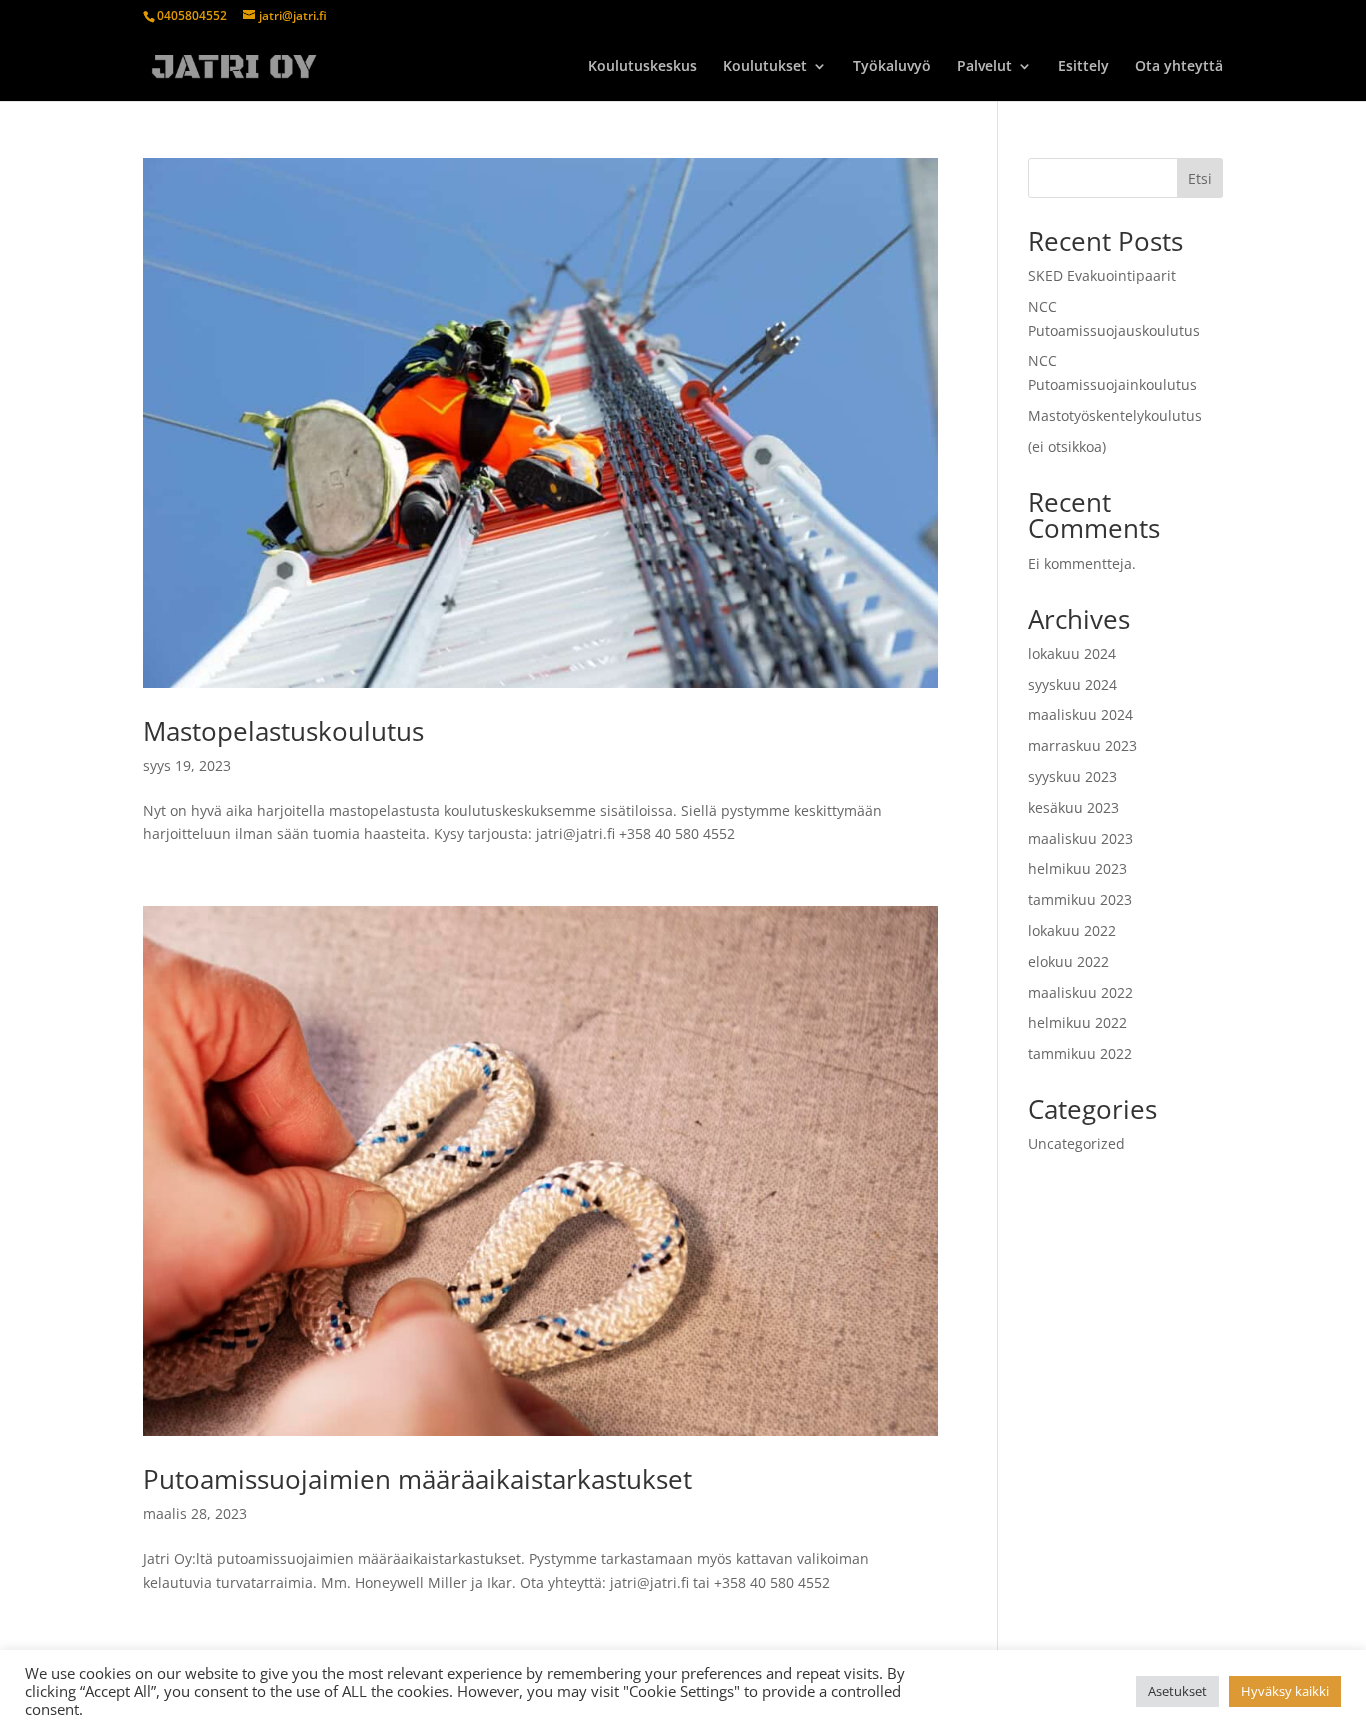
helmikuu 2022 (1077, 1022)
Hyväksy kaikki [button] (1285, 1691)
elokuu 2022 (1068, 961)
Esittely (1083, 67)
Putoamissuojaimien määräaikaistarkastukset (417, 1479)
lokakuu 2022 (1072, 930)
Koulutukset (765, 67)
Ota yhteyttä (1179, 67)
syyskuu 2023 (1072, 776)
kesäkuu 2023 (1073, 807)
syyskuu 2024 (1072, 684)
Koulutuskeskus (642, 67)
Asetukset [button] (1177, 1691)
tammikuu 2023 (1080, 899)
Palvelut (984, 67)
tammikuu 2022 (1080, 1053)
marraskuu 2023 (1082, 745)
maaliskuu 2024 (1080, 714)
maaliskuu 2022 (1080, 992)
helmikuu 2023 (1077, 868)
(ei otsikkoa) (1067, 446)
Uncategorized (1076, 1143)
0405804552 (192, 15)
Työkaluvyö (892, 67)
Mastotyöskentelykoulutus (1115, 415)
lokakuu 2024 (1072, 653)
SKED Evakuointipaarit (1102, 275)
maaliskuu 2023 (1080, 838)
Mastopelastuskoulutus (283, 731)
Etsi (1200, 178)
